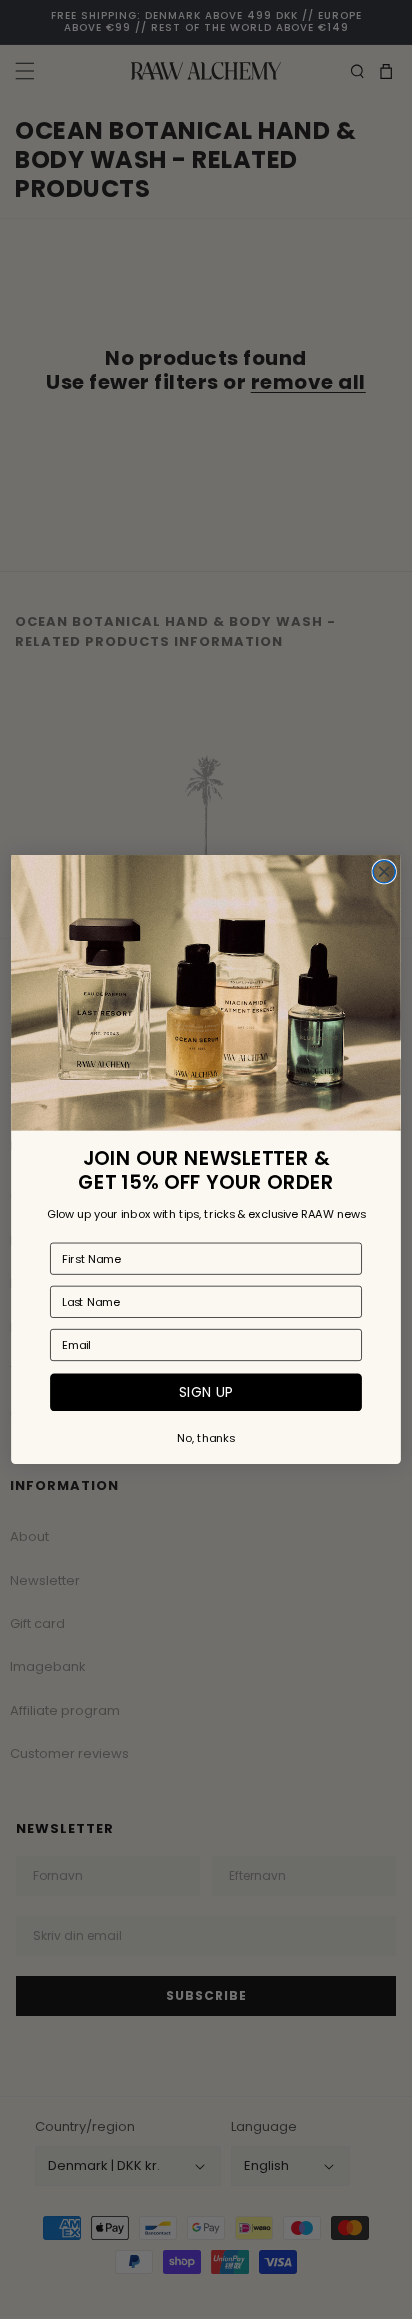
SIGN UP (206, 1392)
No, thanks (205, 1438)
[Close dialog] (384, 872)
